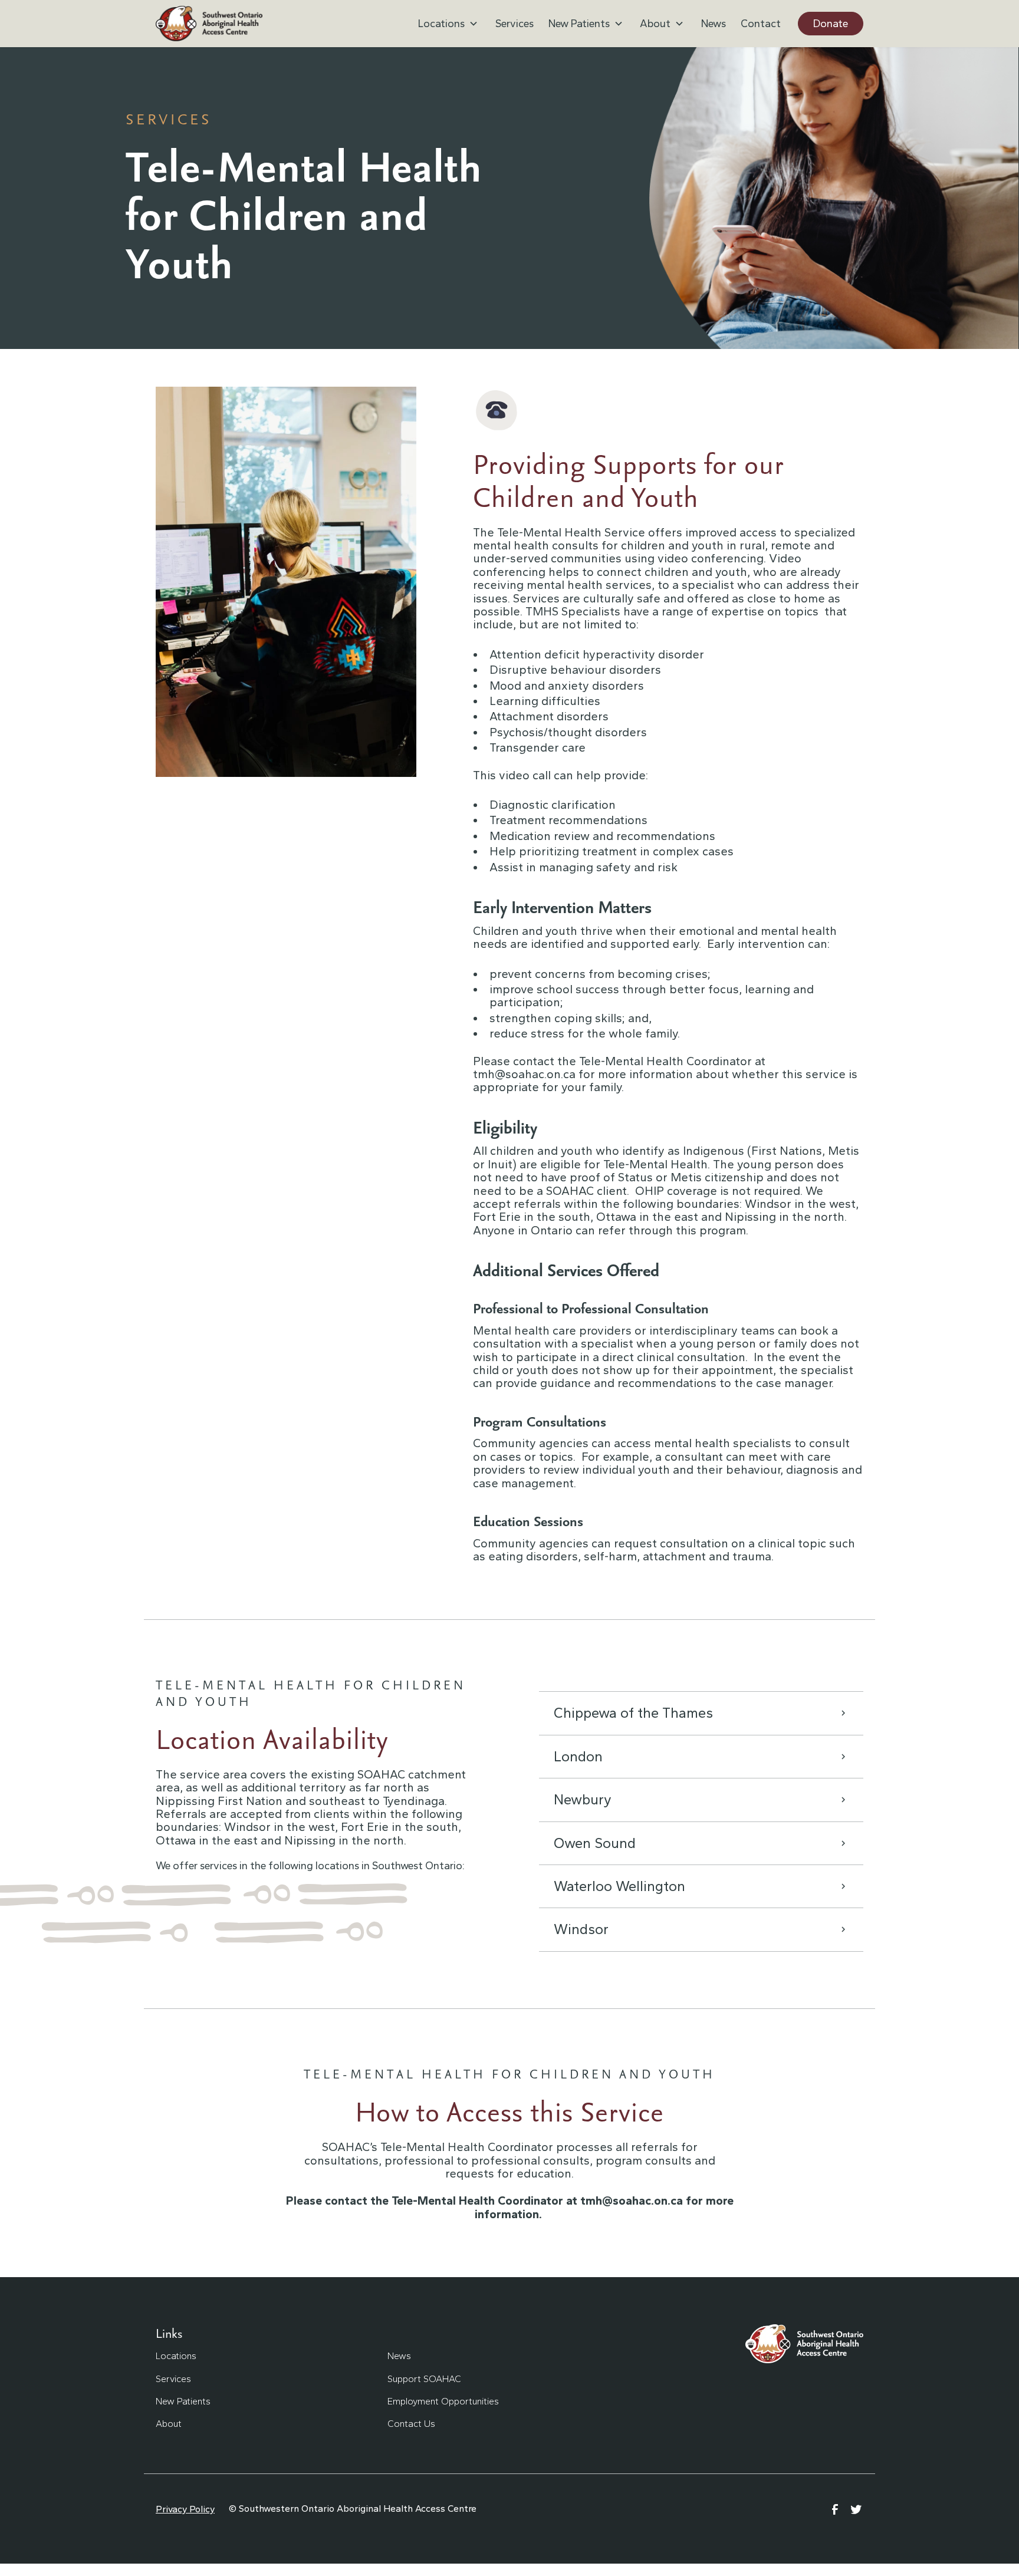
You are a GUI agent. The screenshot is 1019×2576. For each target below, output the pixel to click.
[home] (209, 24)
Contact (761, 24)
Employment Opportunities (443, 2401)
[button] (449, 24)
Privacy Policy (185, 2509)
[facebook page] (835, 2509)
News (714, 24)
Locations (176, 2356)
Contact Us (411, 2424)
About (169, 2424)
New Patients (183, 2401)
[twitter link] (856, 2509)
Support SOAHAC (424, 2379)
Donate (831, 24)
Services (515, 24)
